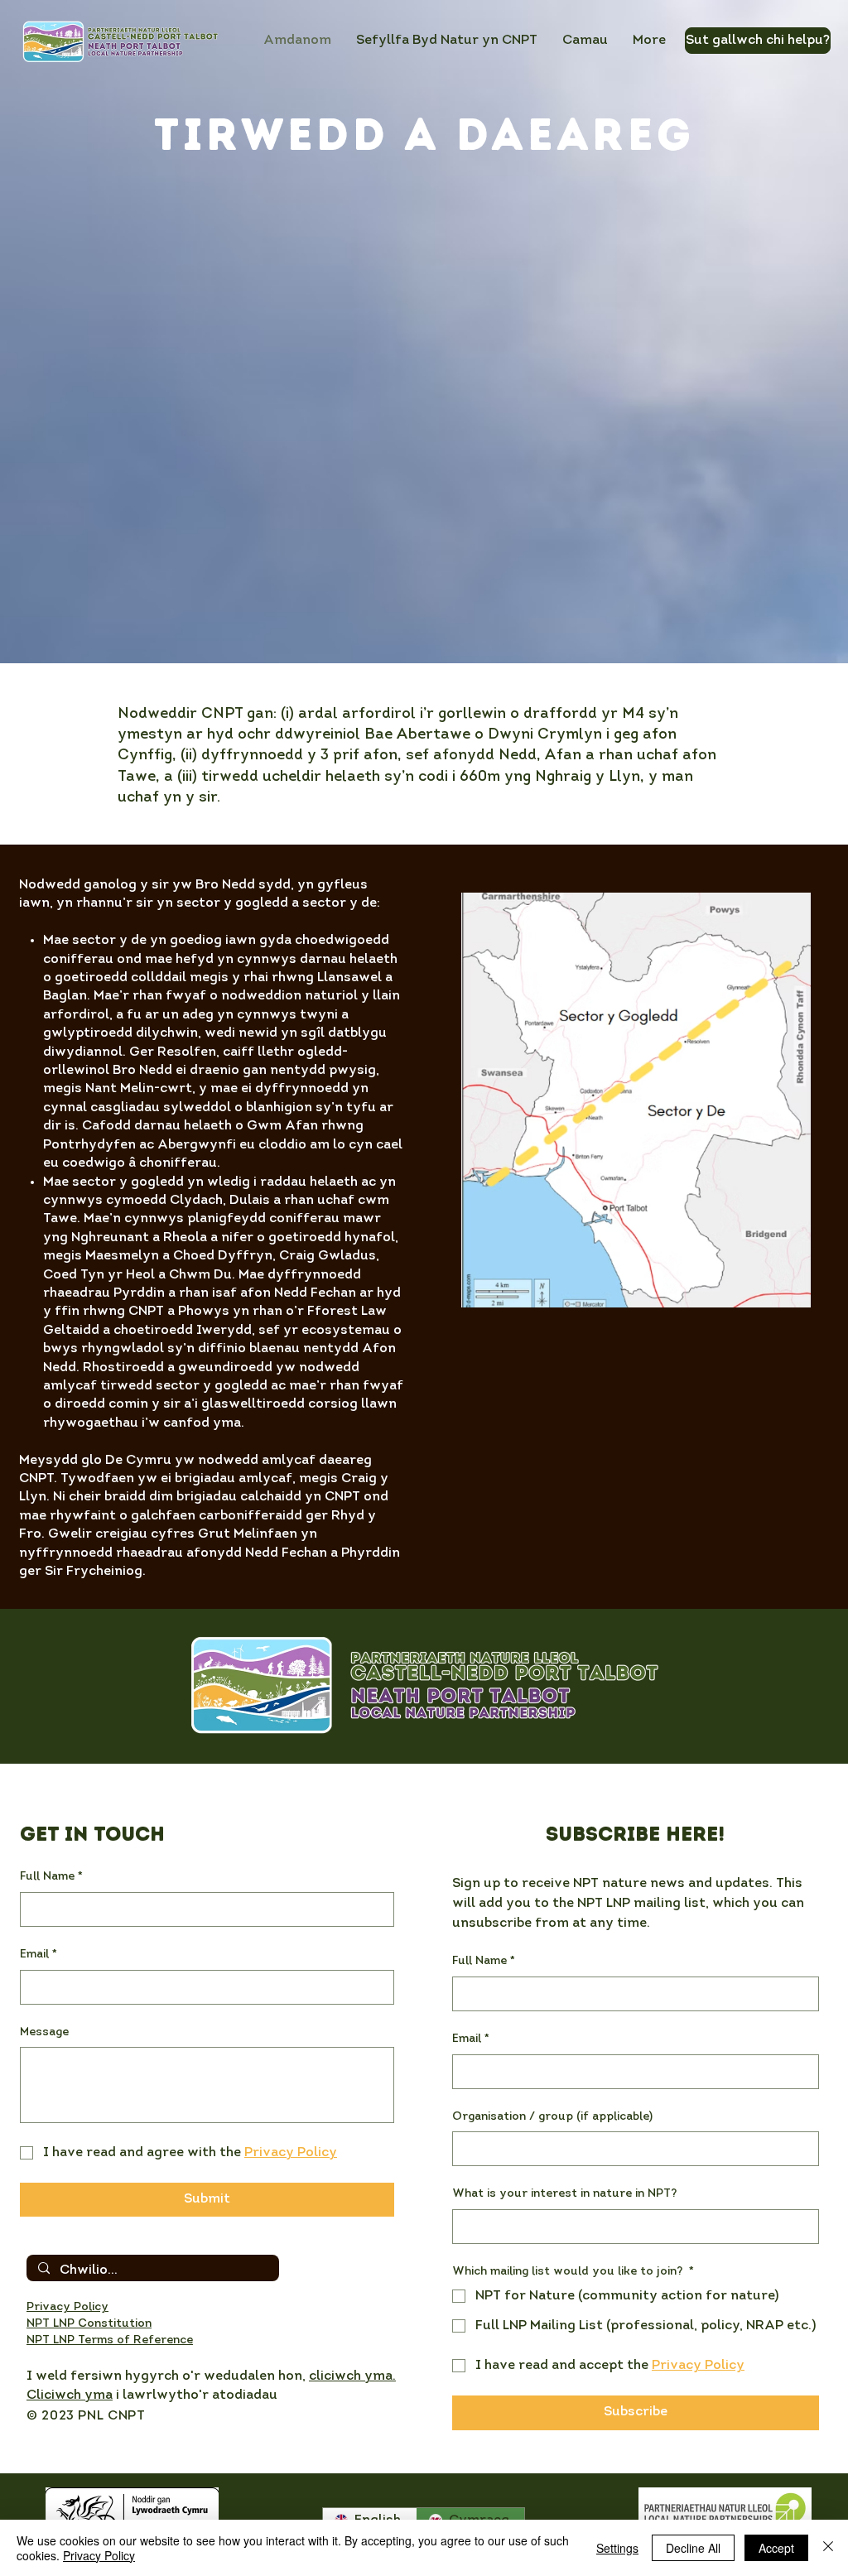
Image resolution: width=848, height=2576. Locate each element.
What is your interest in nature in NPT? (564, 2194)
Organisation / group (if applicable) (552, 2117)
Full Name (51, 1877)
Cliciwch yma (70, 2395)
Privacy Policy (99, 2555)
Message (44, 2032)
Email (39, 1955)
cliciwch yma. (352, 2376)
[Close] (828, 2548)
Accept (776, 2548)
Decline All (693, 2548)
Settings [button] (617, 2548)
